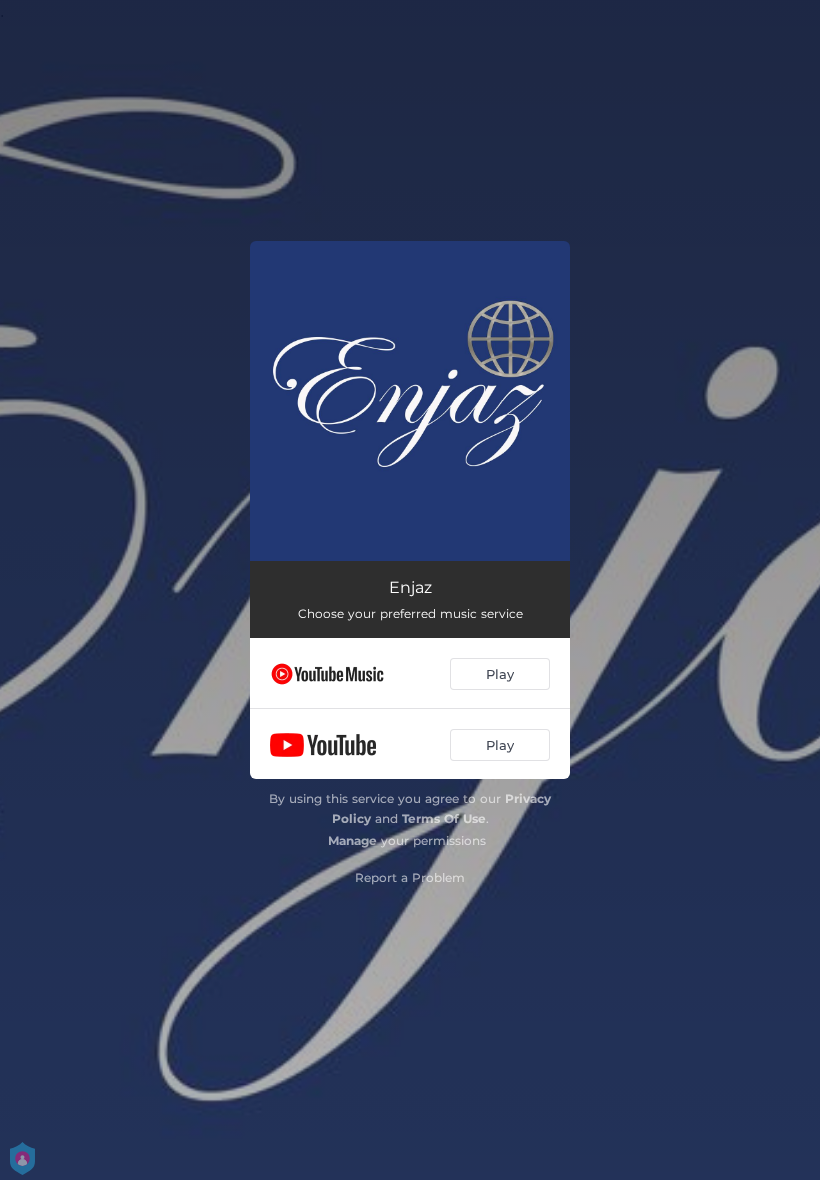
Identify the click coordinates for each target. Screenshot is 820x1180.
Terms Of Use (444, 818)
